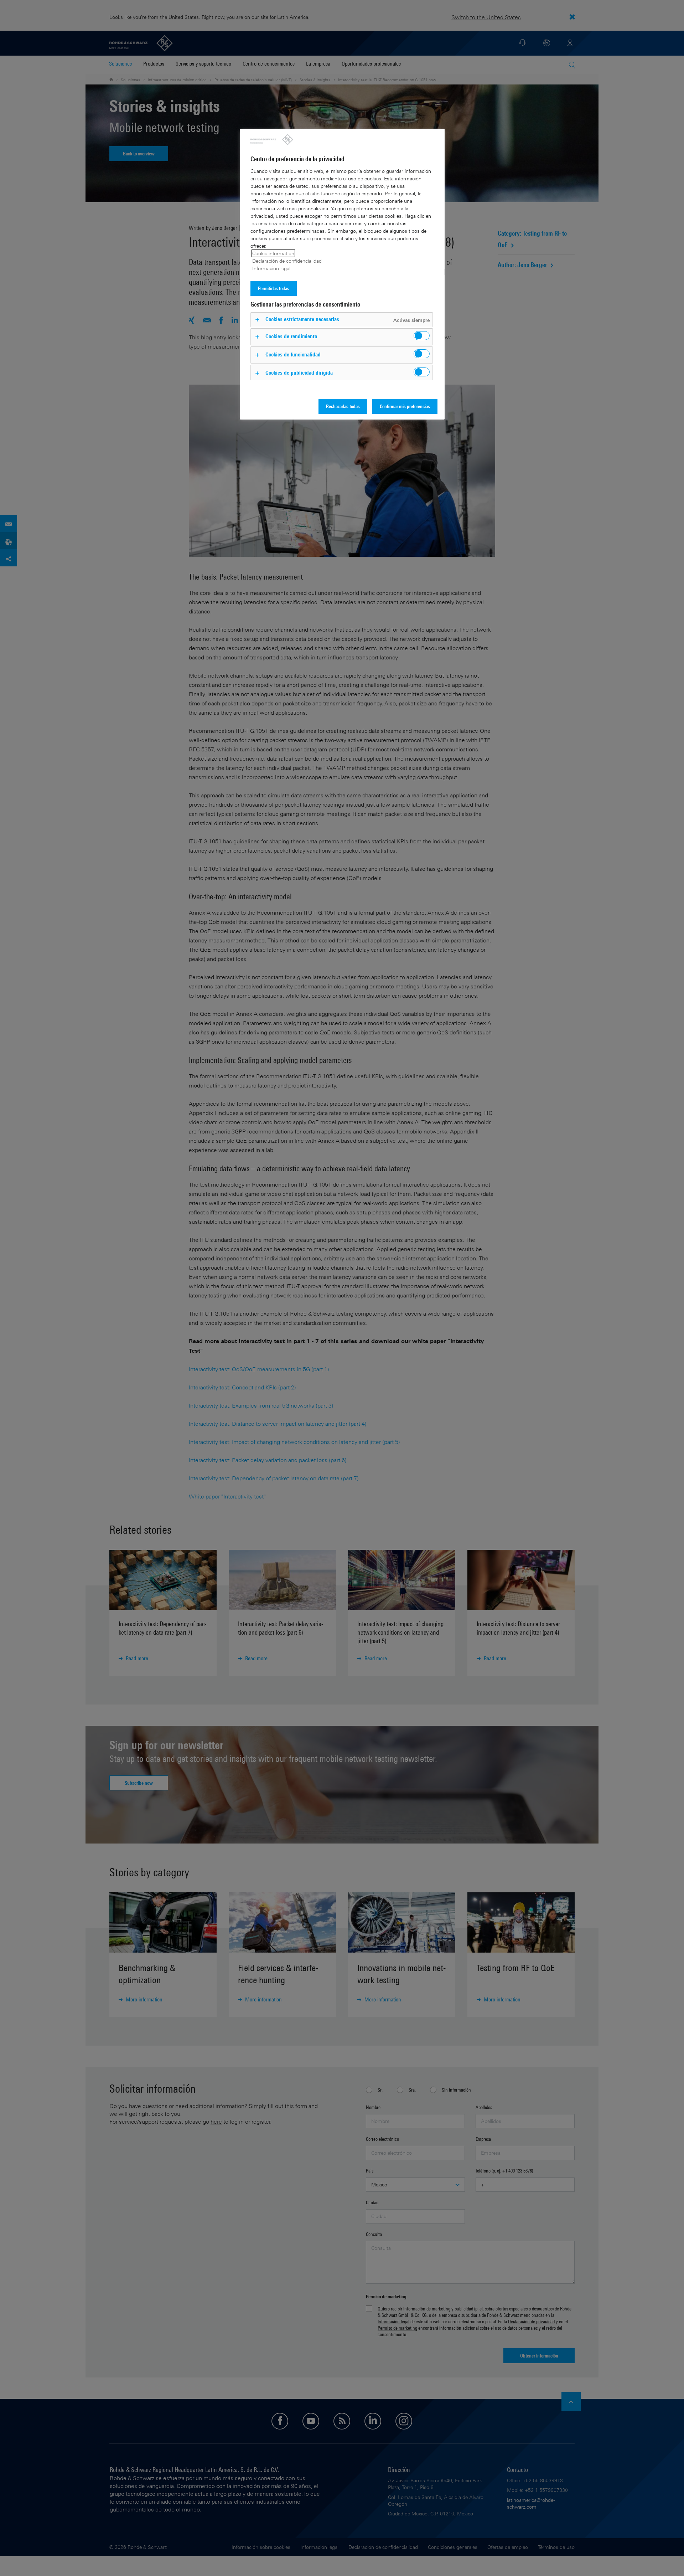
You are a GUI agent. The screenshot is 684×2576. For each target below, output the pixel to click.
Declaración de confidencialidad (287, 261)
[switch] (422, 336)
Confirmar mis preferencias (405, 406)
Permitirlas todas (274, 288)
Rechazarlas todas (343, 406)
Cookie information (273, 253)
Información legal (271, 268)
